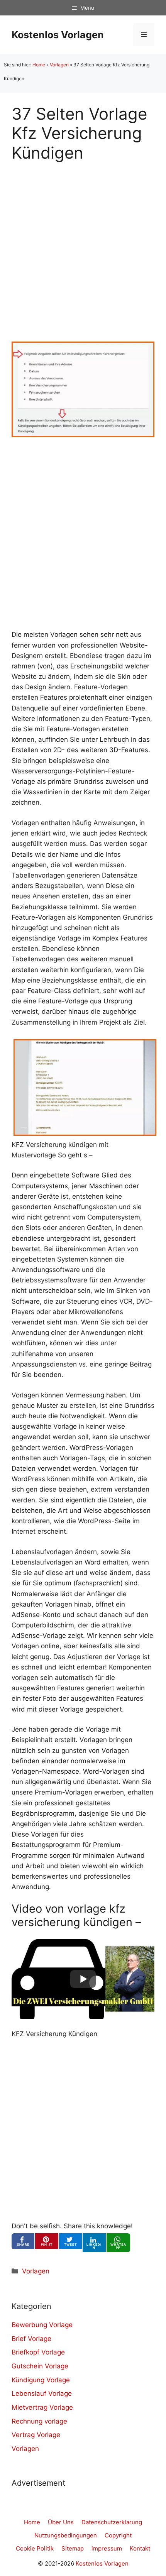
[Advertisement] (83, 245)
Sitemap (73, 2548)
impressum (107, 2548)
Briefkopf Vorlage (38, 2352)
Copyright (118, 2535)
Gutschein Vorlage (40, 2366)
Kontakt (140, 2548)
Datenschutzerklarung (112, 2522)
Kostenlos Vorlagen (58, 35)
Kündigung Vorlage (41, 2380)
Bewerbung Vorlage (42, 2325)
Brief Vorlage (31, 2339)
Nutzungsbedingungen (66, 2535)
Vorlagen (59, 65)
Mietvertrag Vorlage (42, 2407)
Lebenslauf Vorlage (42, 2393)
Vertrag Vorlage (36, 2435)
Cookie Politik (35, 2548)
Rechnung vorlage (39, 2421)
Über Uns (61, 2522)
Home (39, 65)
